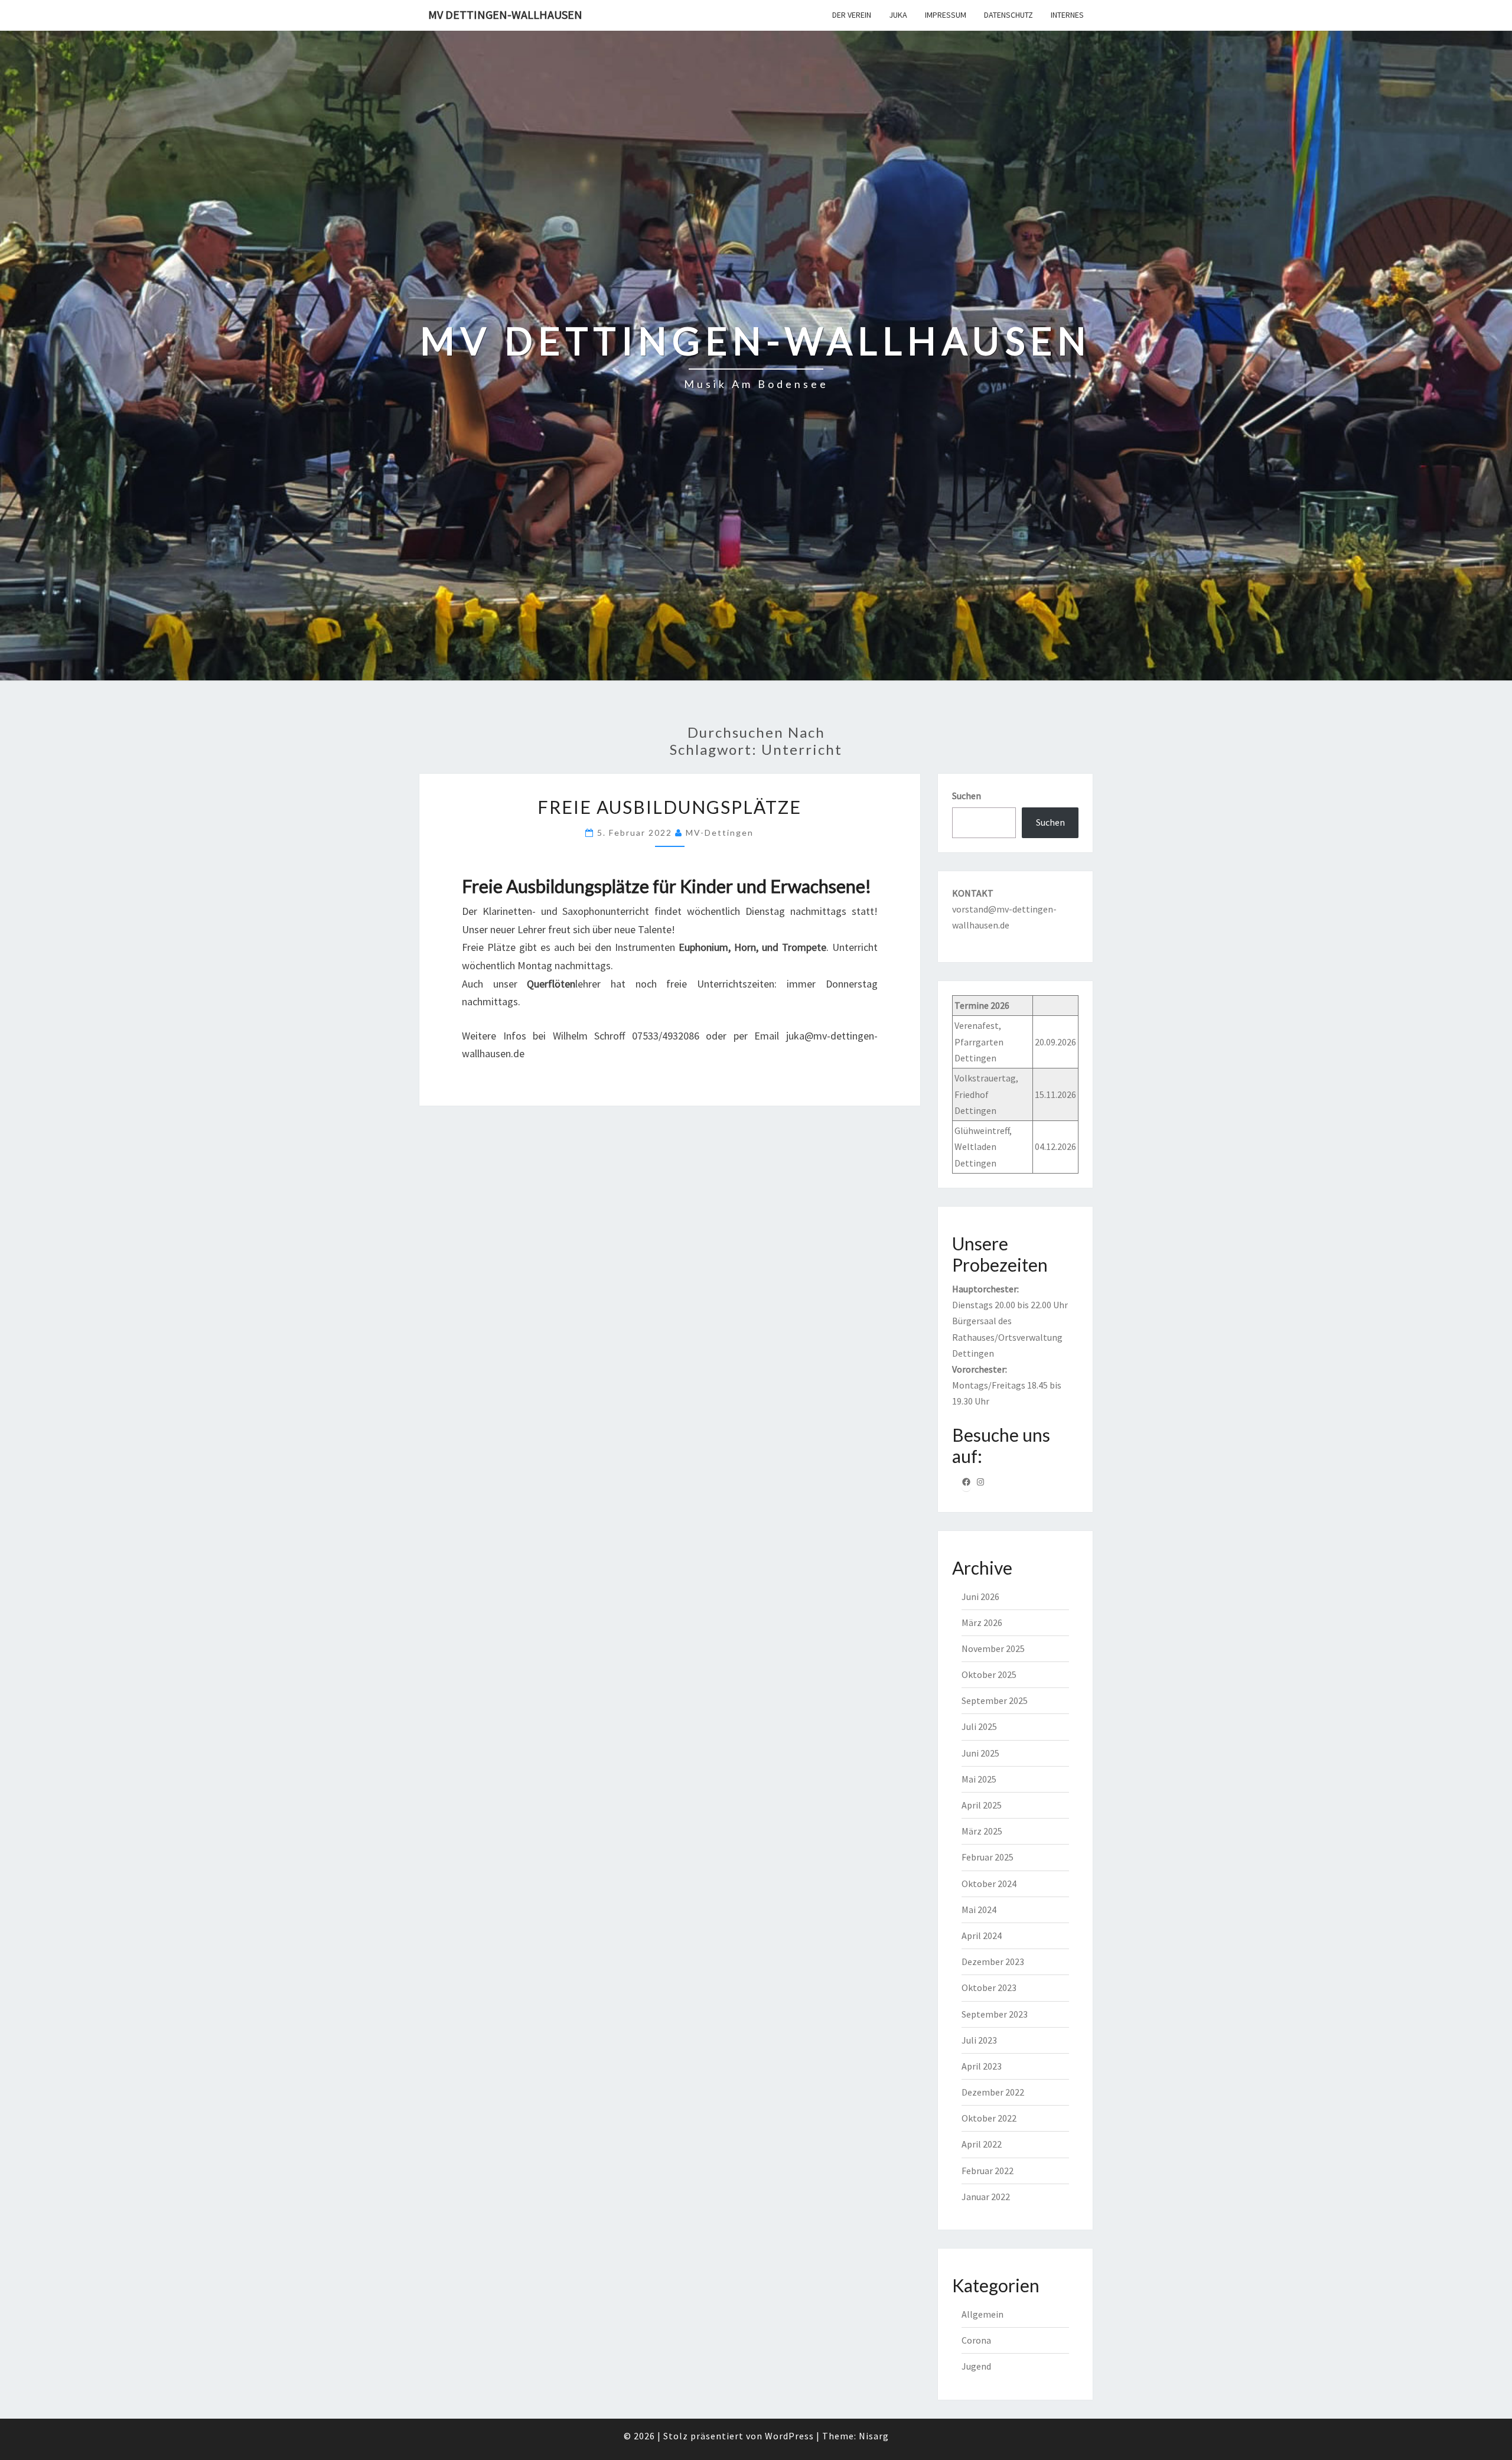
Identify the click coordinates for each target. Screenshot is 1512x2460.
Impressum (946, 15)
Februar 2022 (988, 2171)
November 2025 (993, 1648)
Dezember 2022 (993, 2092)
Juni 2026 (980, 1596)
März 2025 (982, 1831)
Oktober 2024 (989, 1884)
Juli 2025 (979, 1726)
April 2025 (982, 1805)
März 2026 (982, 1622)
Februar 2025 (988, 1857)
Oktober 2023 (989, 1987)
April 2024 (982, 1936)
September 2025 (995, 1700)
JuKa (898, 15)
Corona (976, 2340)
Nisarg (874, 2436)
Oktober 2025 (989, 1674)
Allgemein (983, 2314)
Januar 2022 (986, 2197)
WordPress (789, 2436)
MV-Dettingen (720, 833)
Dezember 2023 (993, 1962)
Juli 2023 (979, 2040)
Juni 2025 (980, 1753)
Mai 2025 (979, 1779)
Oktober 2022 (989, 2118)
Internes (1067, 15)
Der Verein (852, 15)
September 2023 (995, 2014)
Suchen (967, 796)
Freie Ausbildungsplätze (669, 807)
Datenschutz (1008, 15)
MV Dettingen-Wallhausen (505, 14)
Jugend (976, 2366)
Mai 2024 (979, 1910)
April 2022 (982, 2144)
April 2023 (982, 2066)
